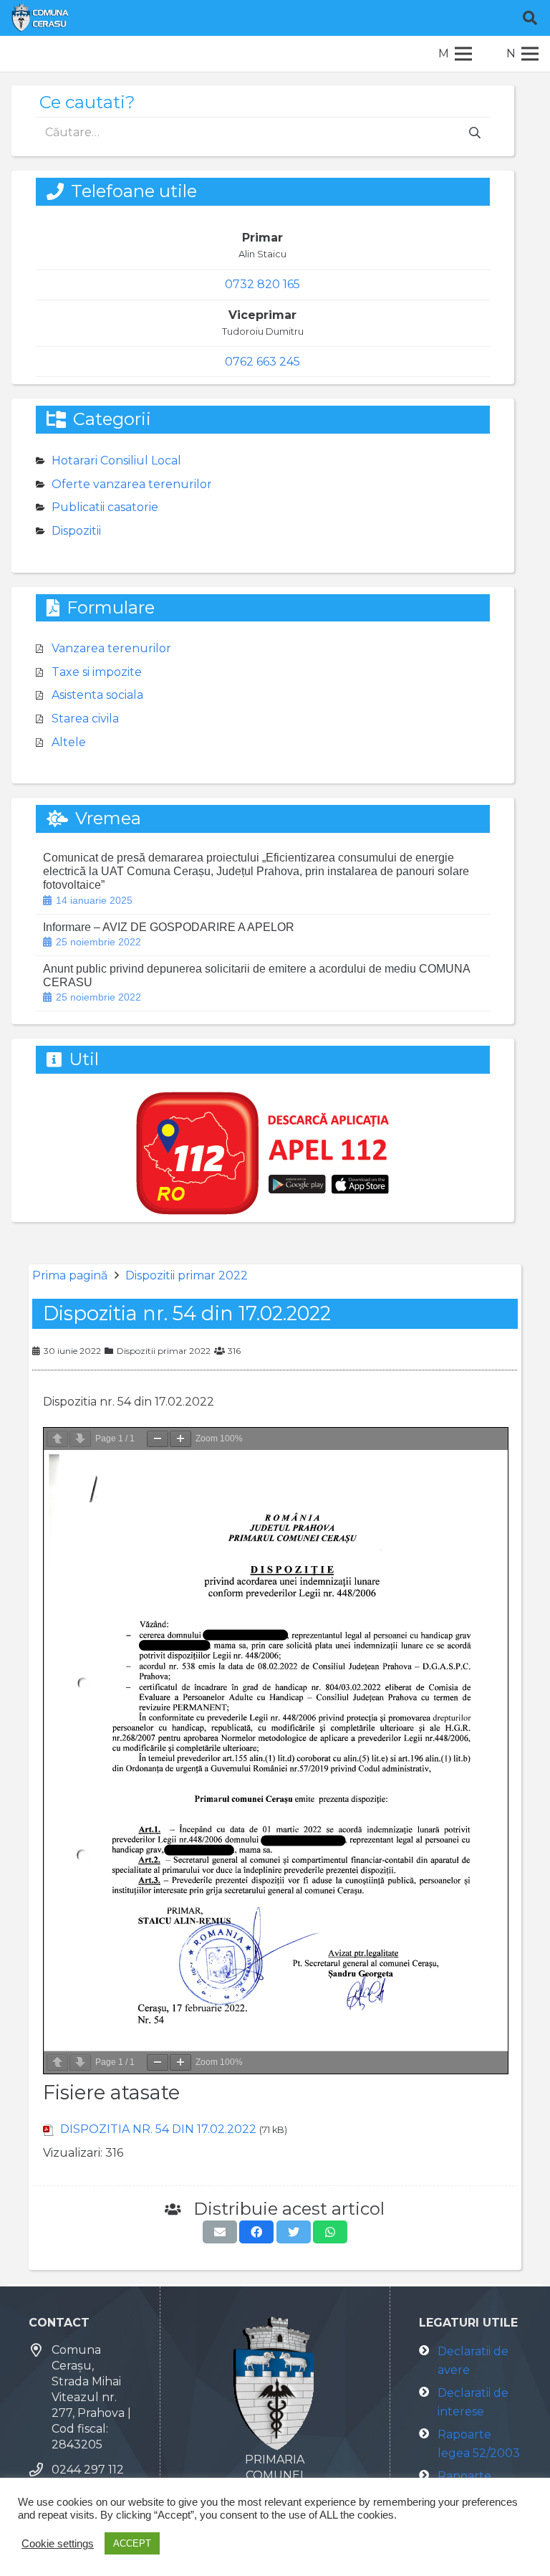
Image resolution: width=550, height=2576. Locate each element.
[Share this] (256, 2232)
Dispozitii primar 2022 (187, 1275)
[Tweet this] (294, 2232)
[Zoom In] (180, 1439)
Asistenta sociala (97, 695)
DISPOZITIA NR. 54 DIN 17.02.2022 (158, 2129)
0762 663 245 (262, 362)
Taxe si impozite (97, 672)
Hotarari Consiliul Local (116, 461)
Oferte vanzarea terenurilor (132, 484)
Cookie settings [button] (58, 2544)
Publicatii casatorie (105, 507)
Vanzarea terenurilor (111, 648)
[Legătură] (40, 18)
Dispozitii (76, 531)
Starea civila (85, 719)
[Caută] (530, 18)
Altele (69, 742)
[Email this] (220, 2232)
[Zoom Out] (158, 1439)
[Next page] (80, 1439)
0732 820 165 (262, 284)
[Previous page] (57, 1439)
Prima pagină (70, 1275)
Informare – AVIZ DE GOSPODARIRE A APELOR (169, 927)
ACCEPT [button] (132, 2543)
